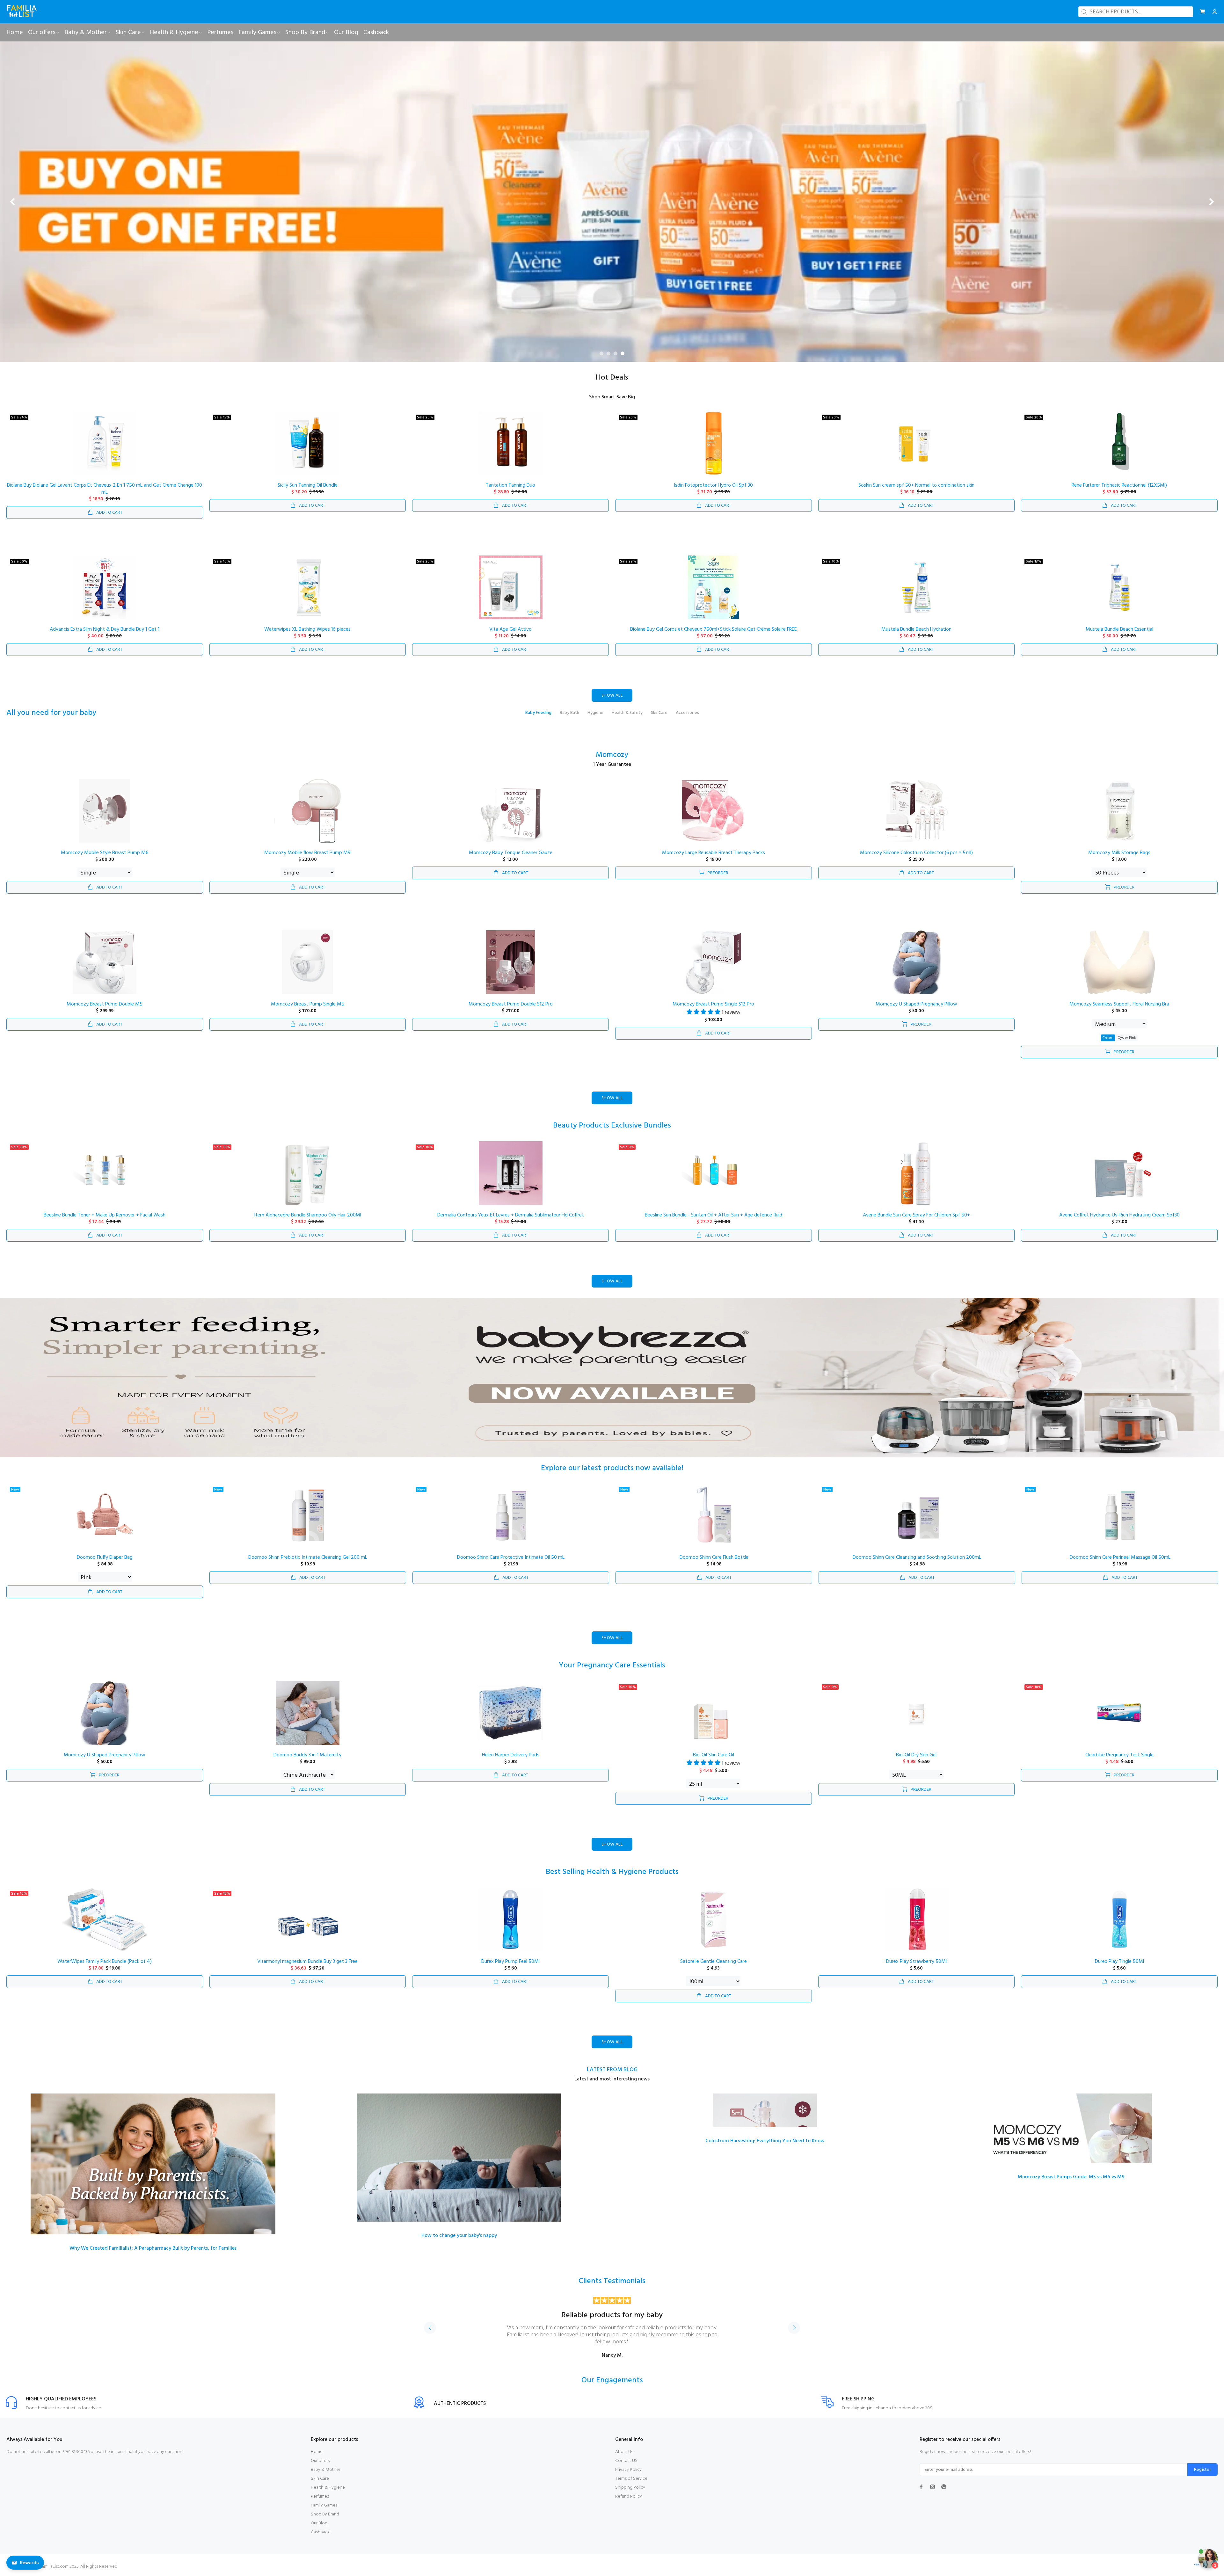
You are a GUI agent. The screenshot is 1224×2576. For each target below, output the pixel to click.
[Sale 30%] (916, 443)
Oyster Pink (1127, 1038)
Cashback (320, 2532)
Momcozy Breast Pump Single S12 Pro (713, 1004)
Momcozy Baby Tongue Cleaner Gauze (511, 853)
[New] (105, 1515)
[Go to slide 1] (601, 353)
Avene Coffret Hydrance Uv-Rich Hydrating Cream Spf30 (1119, 1215)
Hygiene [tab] (595, 713)
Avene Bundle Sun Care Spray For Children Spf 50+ (916, 1215)
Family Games (324, 2505)
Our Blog (319, 2523)
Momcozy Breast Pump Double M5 (105, 1004)
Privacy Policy (628, 2470)
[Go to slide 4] (623, 353)
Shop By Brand (325, 2514)
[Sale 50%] (105, 587)
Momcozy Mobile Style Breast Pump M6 (105, 853)
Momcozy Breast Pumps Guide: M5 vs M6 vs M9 (1071, 2177)
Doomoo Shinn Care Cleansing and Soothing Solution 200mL (917, 1557)
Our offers (320, 2461)
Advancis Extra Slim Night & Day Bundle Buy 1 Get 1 (105, 629)
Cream (1108, 1038)
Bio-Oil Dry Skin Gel (916, 1755)
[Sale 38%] (713, 587)
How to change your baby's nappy (459, 2236)
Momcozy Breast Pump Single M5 (308, 1004)
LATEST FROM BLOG (612, 2070)
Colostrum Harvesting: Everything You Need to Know (765, 2141)
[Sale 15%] (308, 443)
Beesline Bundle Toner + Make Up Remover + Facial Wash (105, 1215)
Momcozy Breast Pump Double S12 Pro (511, 1004)
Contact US (626, 2461)
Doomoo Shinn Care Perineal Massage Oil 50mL (1120, 1557)
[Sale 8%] (713, 1173)
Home (317, 2452)
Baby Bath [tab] (569, 713)
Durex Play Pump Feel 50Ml (510, 1962)
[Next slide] (1211, 202)
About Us (624, 2452)
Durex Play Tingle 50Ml (1119, 1962)
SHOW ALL (612, 696)
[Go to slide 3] (616, 353)
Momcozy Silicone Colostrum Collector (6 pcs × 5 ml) (916, 853)
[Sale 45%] (308, 1919)
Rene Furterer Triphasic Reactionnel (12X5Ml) (1119, 485)
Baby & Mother (325, 2470)
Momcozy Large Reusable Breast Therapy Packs (714, 853)
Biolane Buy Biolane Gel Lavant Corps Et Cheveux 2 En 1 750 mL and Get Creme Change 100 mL (105, 489)
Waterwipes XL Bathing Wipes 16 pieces (307, 629)
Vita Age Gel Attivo (510, 629)
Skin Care (320, 2479)
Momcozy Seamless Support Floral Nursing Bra (1119, 1004)
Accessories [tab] (687, 713)
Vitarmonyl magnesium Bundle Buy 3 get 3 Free (307, 1962)
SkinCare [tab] (659, 713)
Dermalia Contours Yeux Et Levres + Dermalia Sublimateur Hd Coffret (511, 1215)
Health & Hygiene (328, 2488)
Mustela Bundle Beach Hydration (916, 629)
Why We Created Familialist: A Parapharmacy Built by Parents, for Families (153, 2248)
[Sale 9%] (916, 1713)
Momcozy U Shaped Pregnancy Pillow (916, 1004)
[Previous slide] (13, 202)
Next (794, 2328)
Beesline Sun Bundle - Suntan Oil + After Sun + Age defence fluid (714, 1215)
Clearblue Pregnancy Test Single (1119, 1755)
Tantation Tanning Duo (510, 485)
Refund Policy (629, 2496)
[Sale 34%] (105, 443)
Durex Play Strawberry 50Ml (916, 1962)
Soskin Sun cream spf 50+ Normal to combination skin (916, 485)
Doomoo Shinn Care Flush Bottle (714, 1557)
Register (1202, 2470)
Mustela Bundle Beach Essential (1119, 629)
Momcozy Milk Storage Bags (1119, 853)
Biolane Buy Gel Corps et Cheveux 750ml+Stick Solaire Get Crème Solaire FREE (714, 629)
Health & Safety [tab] (627, 713)
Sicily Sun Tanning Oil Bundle (308, 485)
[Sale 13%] (1119, 587)
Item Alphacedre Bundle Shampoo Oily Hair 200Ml (308, 1215)
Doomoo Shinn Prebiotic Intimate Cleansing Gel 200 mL (308, 1557)
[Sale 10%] (308, 587)
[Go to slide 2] (608, 353)
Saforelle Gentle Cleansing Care (714, 1962)
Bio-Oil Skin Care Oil (714, 1755)
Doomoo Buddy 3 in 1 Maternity (307, 1755)
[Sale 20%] (511, 443)
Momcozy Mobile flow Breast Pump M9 (307, 853)
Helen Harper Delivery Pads (511, 1755)
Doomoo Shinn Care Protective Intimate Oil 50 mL (511, 1557)
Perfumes (320, 2496)
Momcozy (612, 755)
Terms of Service (631, 2479)
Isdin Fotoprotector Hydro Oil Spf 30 (713, 485)
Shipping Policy (630, 2488)
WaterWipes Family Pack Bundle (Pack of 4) (105, 1962)
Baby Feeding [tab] (538, 713)
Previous (430, 2328)
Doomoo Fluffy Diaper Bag (105, 1557)
